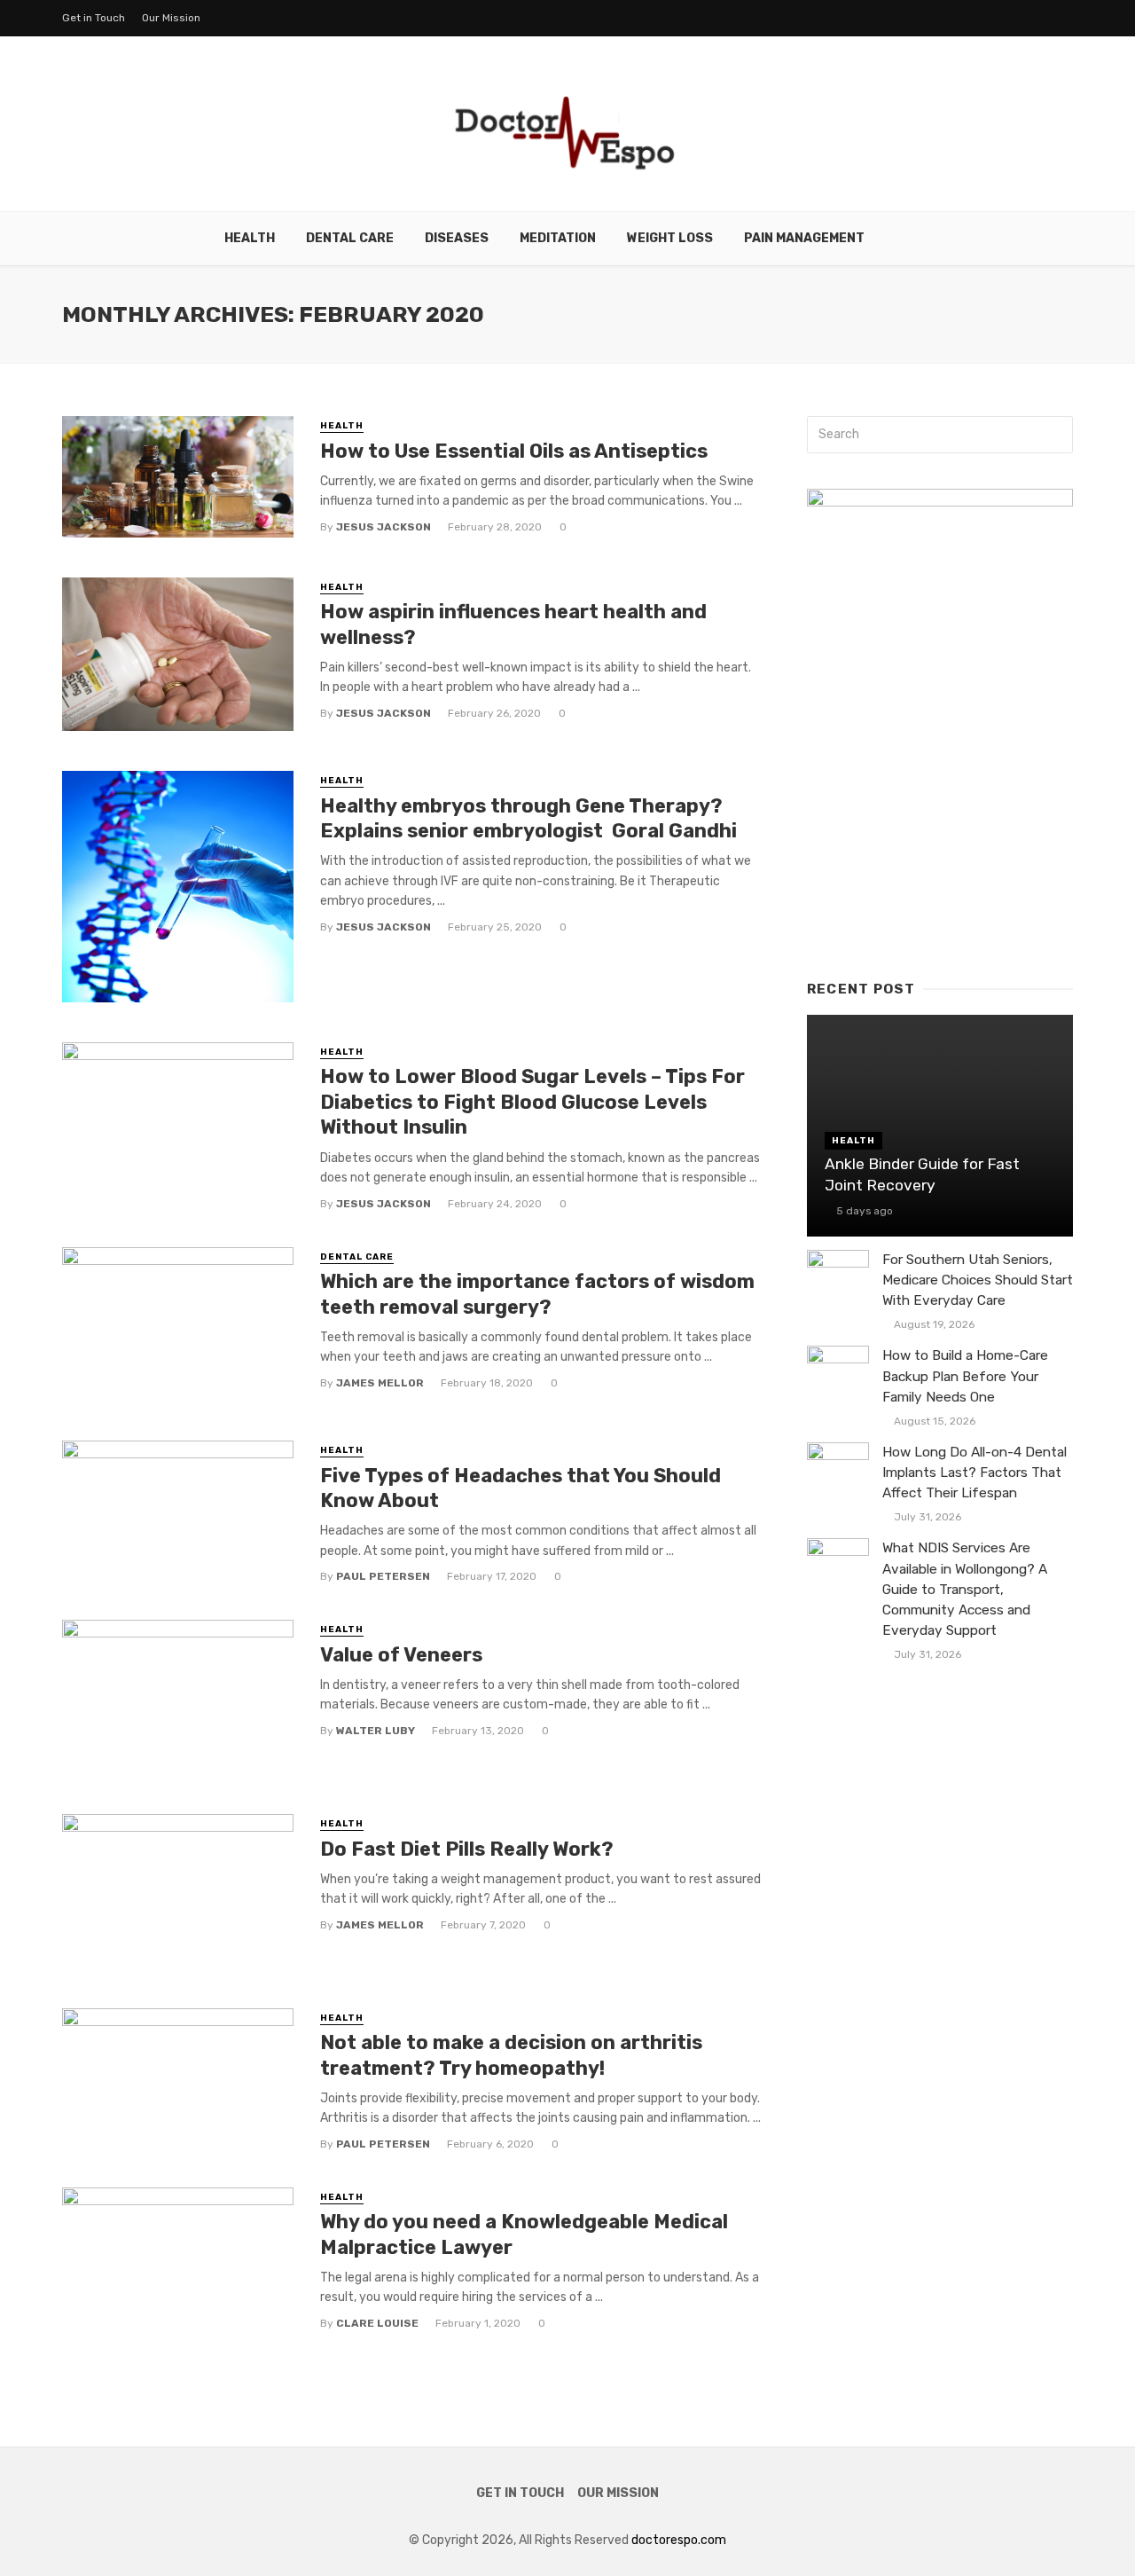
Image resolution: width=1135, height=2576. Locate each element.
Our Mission (171, 18)
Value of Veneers (401, 1655)
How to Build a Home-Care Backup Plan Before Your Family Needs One (965, 1376)
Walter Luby (376, 1731)
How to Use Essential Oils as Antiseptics (514, 451)
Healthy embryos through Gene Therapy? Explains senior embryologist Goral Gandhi (531, 818)
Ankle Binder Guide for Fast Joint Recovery (922, 1175)
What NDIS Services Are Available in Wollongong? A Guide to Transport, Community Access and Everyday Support (965, 1589)
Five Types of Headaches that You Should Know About (521, 1488)
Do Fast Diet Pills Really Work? (467, 1849)
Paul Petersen (383, 1576)
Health (250, 238)
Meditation (558, 238)
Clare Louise (377, 2323)
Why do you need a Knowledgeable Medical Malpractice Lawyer (524, 2234)
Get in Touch (94, 18)
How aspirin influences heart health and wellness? (513, 624)
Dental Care (350, 238)
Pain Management (804, 238)
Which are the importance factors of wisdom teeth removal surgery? (537, 1294)
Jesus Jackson (384, 527)
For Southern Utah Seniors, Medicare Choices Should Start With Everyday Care (978, 1280)
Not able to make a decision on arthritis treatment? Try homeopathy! (511, 2055)
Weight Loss (670, 238)
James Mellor (380, 1383)
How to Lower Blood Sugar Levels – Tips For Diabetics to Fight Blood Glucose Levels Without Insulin (532, 1102)
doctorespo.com (679, 2540)
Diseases (457, 238)
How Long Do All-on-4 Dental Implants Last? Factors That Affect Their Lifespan (975, 1473)
